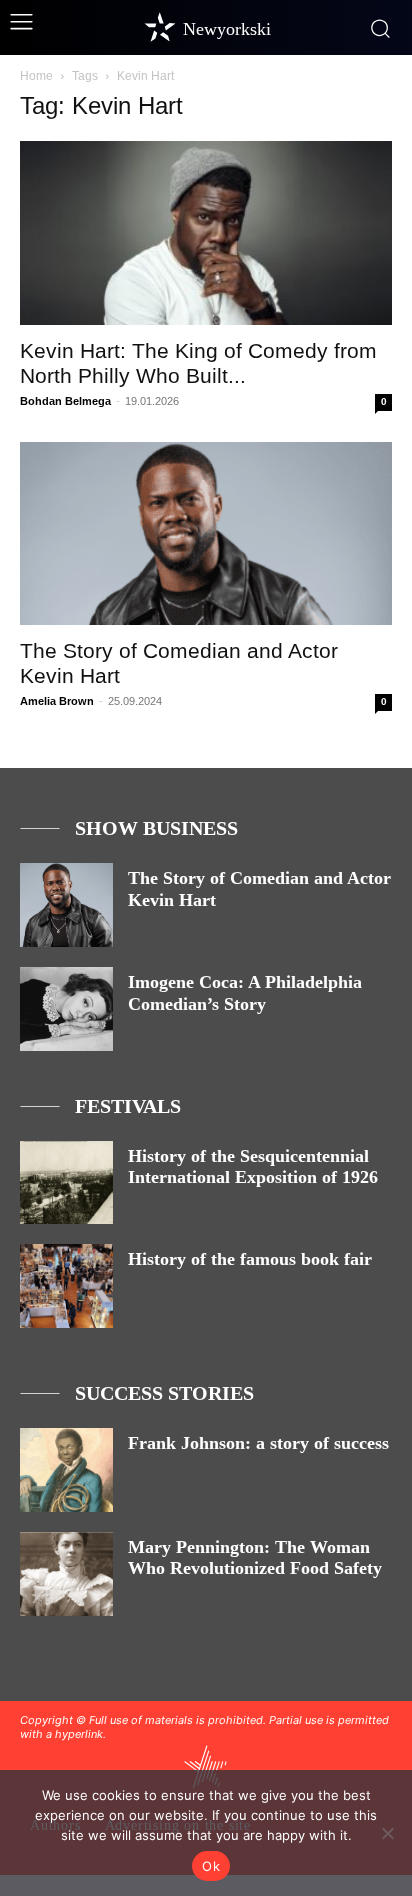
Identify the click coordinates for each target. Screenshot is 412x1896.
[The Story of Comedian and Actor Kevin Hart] (206, 534)
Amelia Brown (57, 701)
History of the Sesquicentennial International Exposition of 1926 (253, 1167)
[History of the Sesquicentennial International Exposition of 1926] (66, 1183)
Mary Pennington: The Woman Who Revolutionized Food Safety (255, 1558)
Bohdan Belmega (65, 401)
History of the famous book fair (250, 1259)
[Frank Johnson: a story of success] (66, 1470)
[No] (387, 1833)
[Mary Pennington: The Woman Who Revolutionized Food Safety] (66, 1574)
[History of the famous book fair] (66, 1286)
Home (36, 76)
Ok (211, 1866)
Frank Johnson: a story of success (258, 1443)
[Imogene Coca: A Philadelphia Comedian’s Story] (66, 1009)
